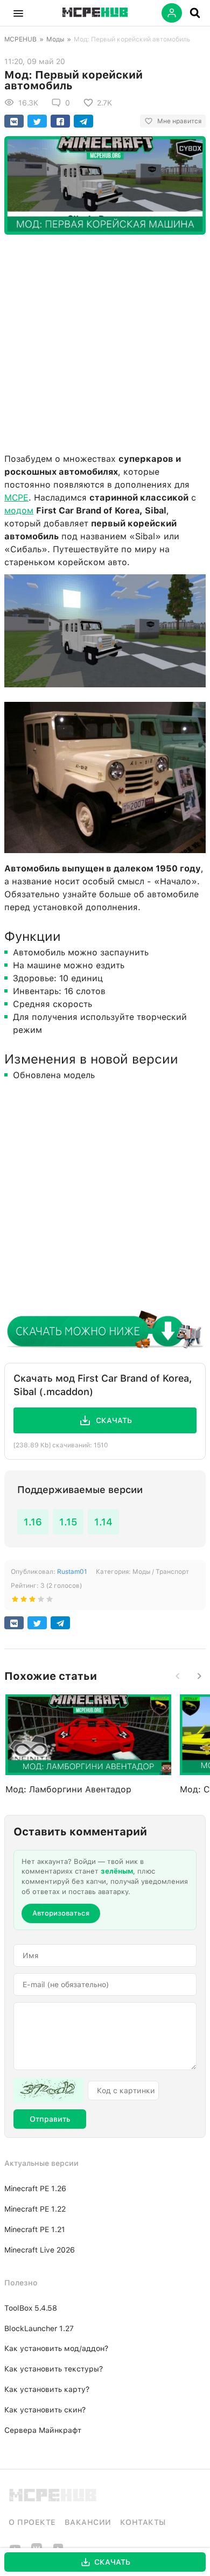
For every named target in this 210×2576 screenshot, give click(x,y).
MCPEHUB (20, 39)
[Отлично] (50, 1601)
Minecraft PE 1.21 (35, 2229)
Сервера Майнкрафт (43, 2430)
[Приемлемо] (24, 1601)
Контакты (143, 2522)
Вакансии (88, 2522)
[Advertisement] (105, 341)
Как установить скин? (45, 2410)
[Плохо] (15, 1601)
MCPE (16, 498)
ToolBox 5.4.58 (31, 2308)
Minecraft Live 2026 (40, 2250)
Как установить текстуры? (54, 2369)
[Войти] (172, 13)
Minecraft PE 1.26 (35, 2188)
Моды (55, 39)
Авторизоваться (61, 1913)
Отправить (50, 2119)
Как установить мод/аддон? (56, 2348)
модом (19, 511)
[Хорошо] (41, 1601)
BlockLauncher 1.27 (39, 2328)
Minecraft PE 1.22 (35, 2209)
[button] (18, 13)
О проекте (32, 2522)
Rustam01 (72, 1572)
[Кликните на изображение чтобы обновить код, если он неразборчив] (48, 2091)
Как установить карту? (47, 2389)
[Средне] (32, 1601)
